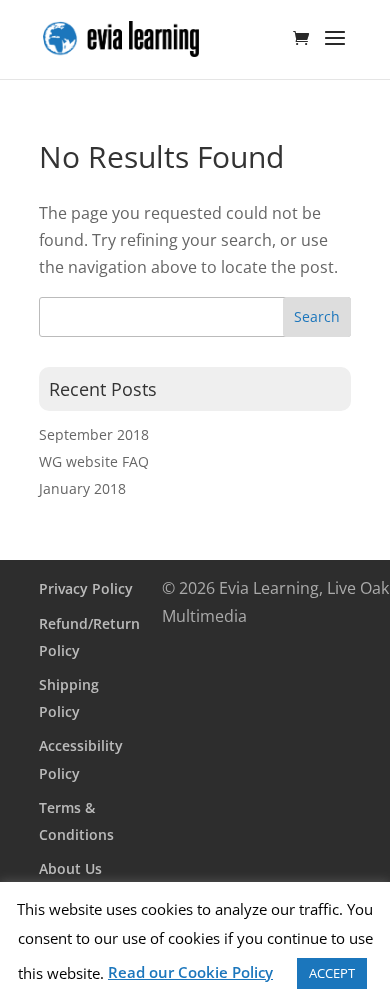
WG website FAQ (94, 461)
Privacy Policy (86, 588)
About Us (70, 868)
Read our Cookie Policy (190, 972)
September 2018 (94, 434)
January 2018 (82, 488)
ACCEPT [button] (332, 973)
